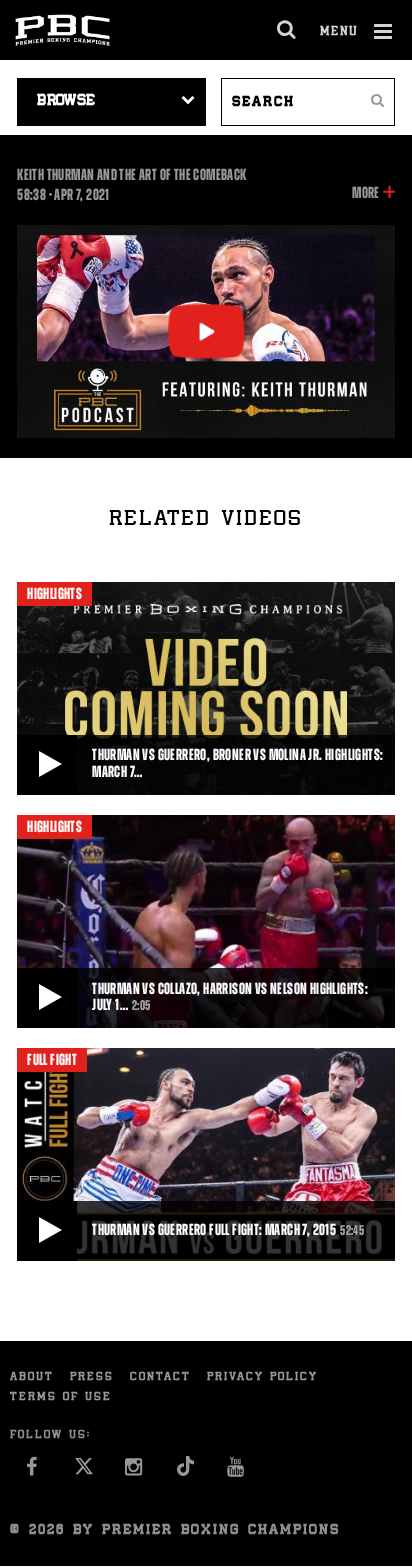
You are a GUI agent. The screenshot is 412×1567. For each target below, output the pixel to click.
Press (92, 1377)
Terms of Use (61, 1397)
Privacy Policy (262, 1377)
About (32, 1377)
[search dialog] (287, 30)
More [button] (365, 194)
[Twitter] (83, 1472)
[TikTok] (185, 1472)
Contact (160, 1377)
